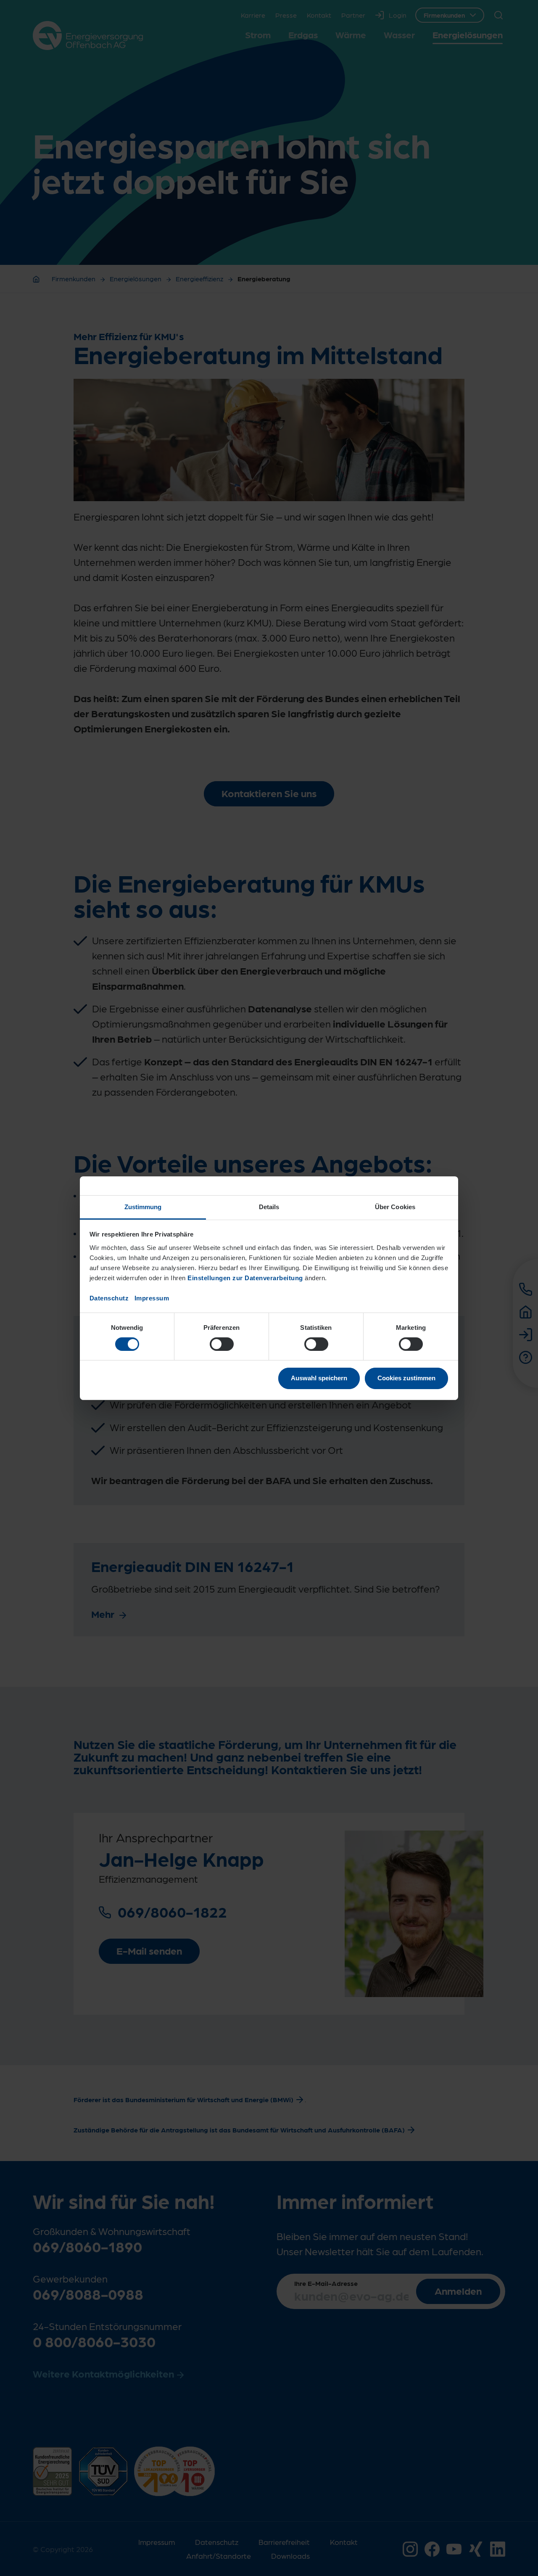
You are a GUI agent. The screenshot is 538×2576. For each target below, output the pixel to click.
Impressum (152, 1298)
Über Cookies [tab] (395, 1206)
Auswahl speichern (319, 1378)
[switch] (222, 1344)
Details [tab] (269, 1206)
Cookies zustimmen (406, 1378)
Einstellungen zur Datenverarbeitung (245, 1277)
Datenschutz (109, 1298)
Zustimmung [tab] (143, 1206)
